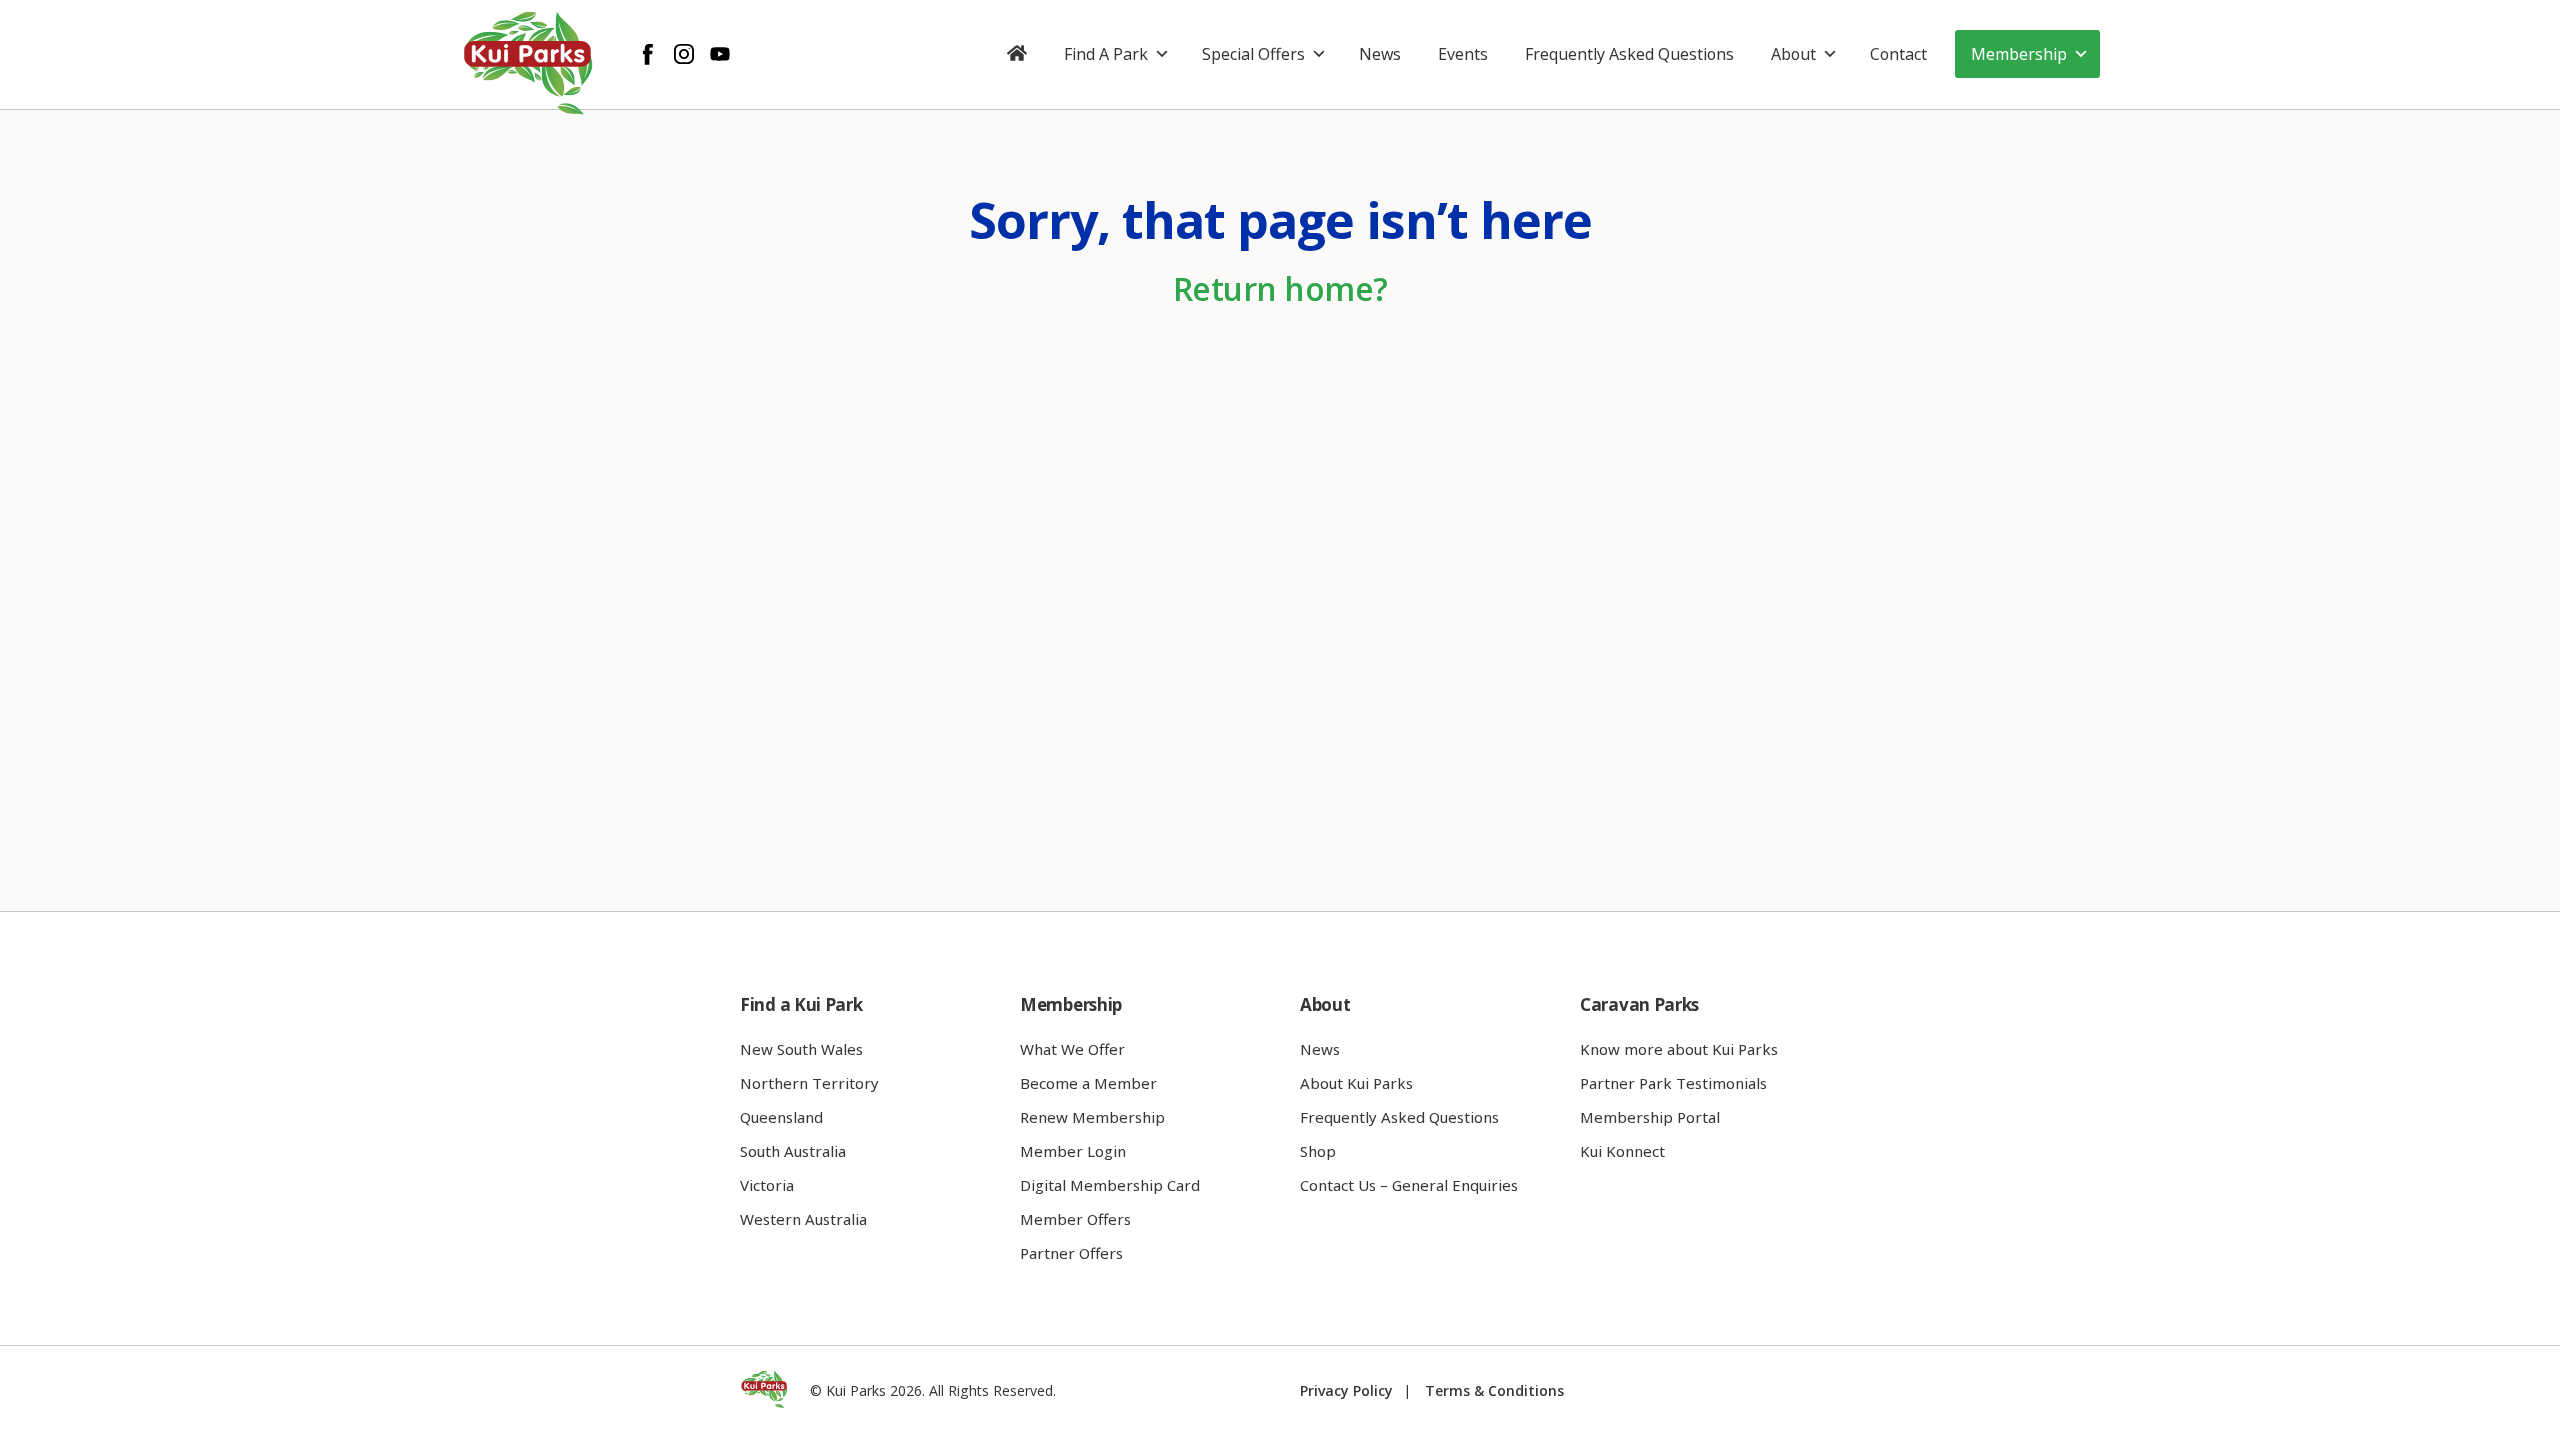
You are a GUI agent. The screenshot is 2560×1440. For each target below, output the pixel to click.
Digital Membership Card (1110, 1185)
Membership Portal (1650, 1117)
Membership (2019, 54)
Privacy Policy (1346, 1390)
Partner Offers (1071, 1253)
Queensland (781, 1117)
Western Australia (803, 1219)
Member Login (1073, 1151)
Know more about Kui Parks (1679, 1049)
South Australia (793, 1151)
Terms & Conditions (1494, 1390)
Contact (1898, 54)
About (1793, 54)
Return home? (1280, 288)
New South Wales (801, 1049)
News (1380, 54)
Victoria (767, 1185)
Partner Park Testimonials (1673, 1083)
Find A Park (1106, 54)
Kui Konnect (1622, 1151)
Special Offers (1253, 54)
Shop (1318, 1151)
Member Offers (1075, 1219)
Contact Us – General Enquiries (1409, 1185)
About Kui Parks (1356, 1083)
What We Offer (1072, 1049)
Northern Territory (809, 1083)
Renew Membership (1092, 1117)
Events (1463, 54)
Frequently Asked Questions (1629, 54)
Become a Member (1088, 1083)
